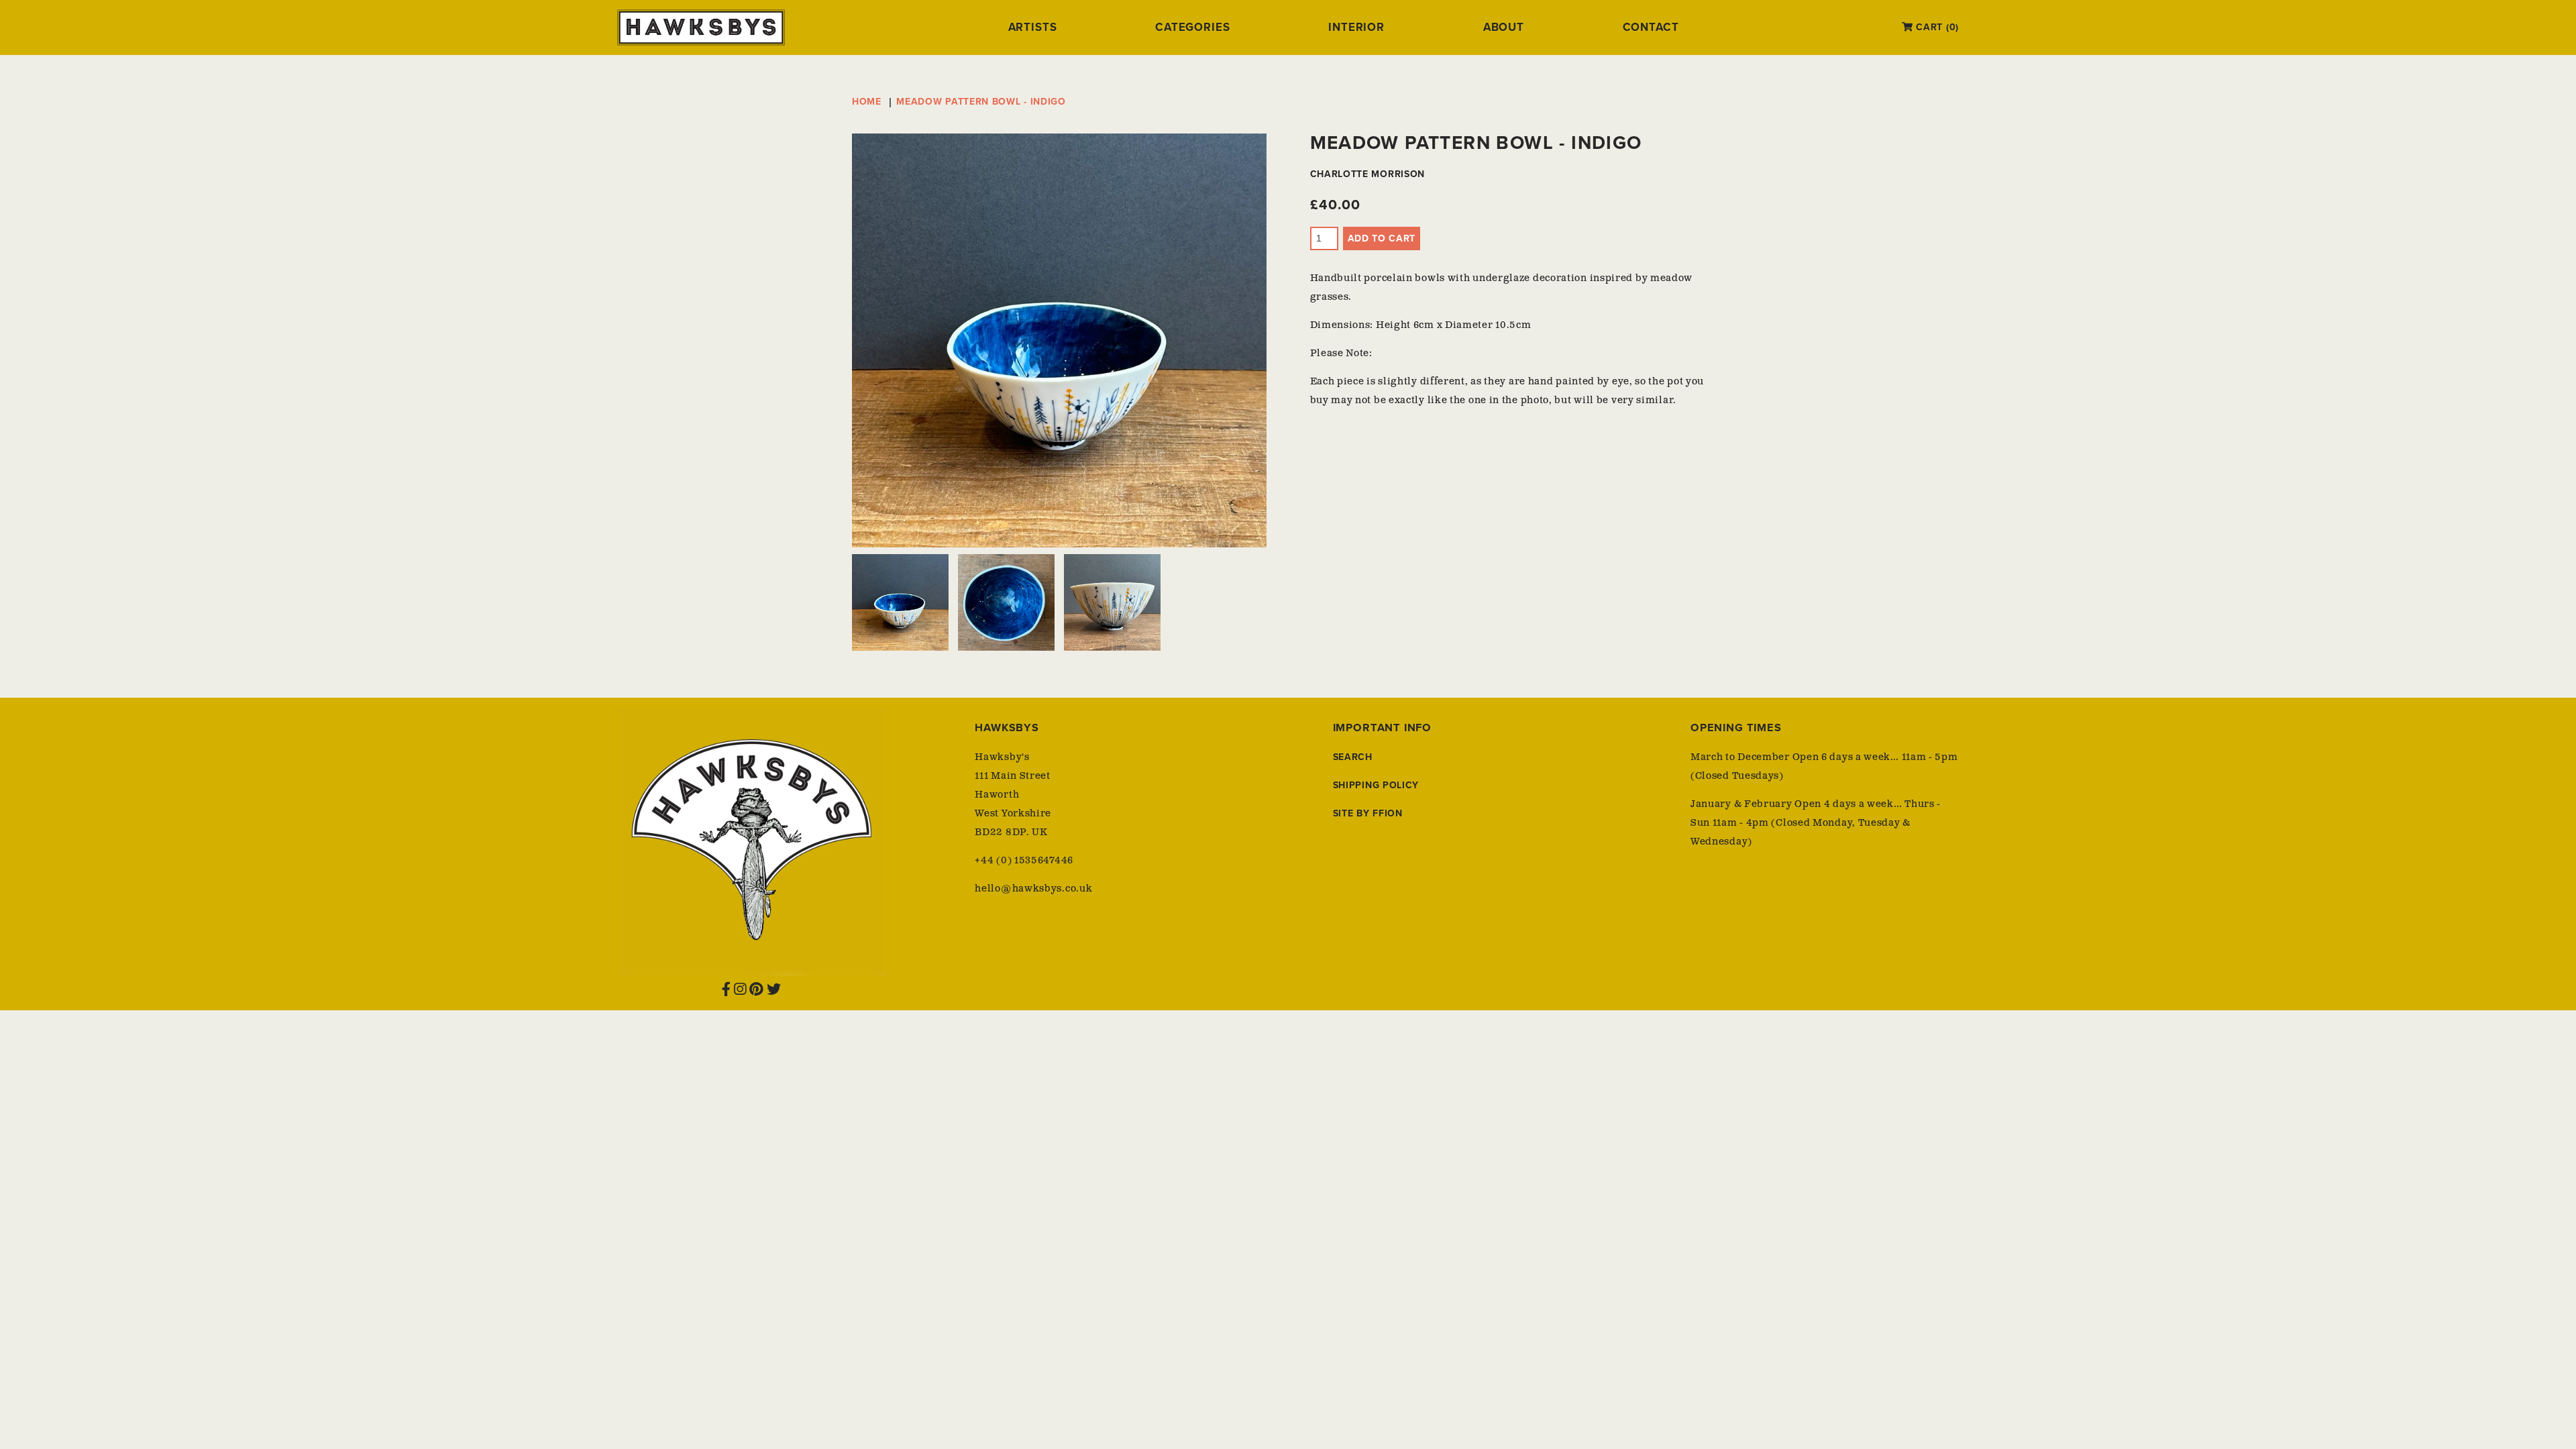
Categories (1192, 28)
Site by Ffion (1368, 813)
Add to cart (1382, 238)
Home (867, 102)
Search (1353, 757)
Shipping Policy (1376, 785)
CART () (1936, 27)
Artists (1033, 28)
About (1504, 28)
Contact (1651, 28)
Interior (1356, 28)
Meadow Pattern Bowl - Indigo (981, 102)
